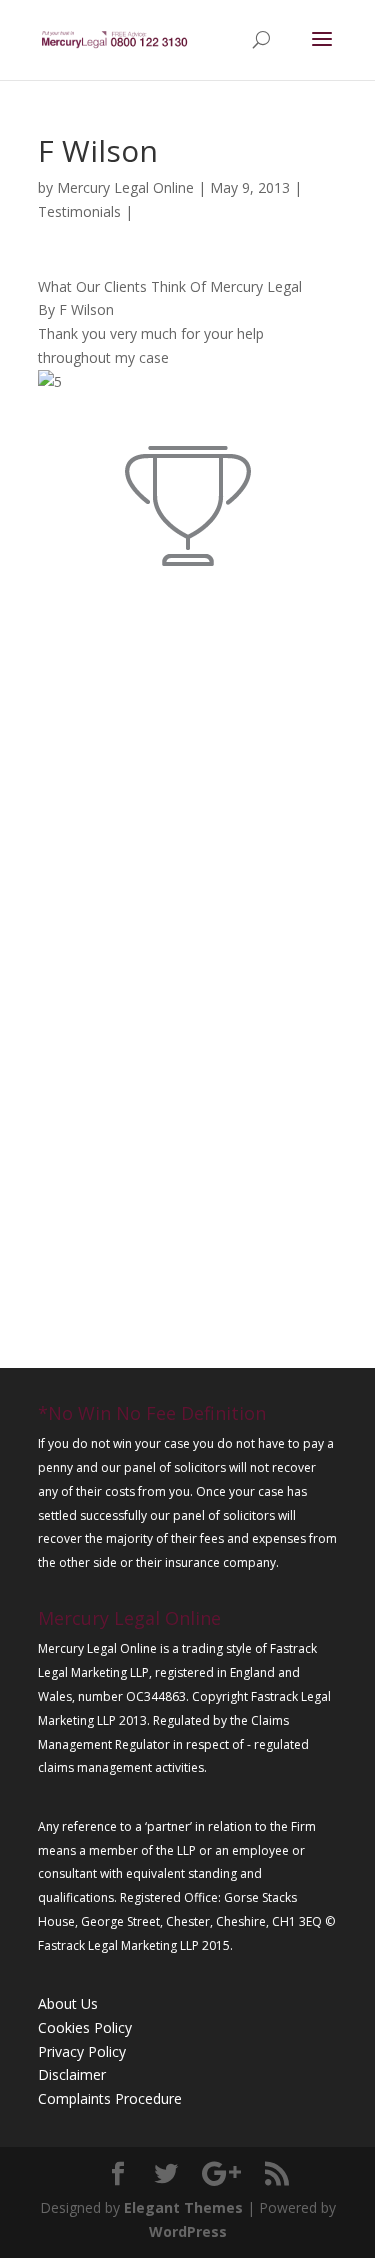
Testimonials (79, 211)
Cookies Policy (85, 2027)
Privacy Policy (82, 2051)
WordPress (188, 2231)
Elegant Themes (183, 2207)
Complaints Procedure (110, 2098)
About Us (68, 2003)
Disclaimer (72, 2074)
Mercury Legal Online (125, 187)
